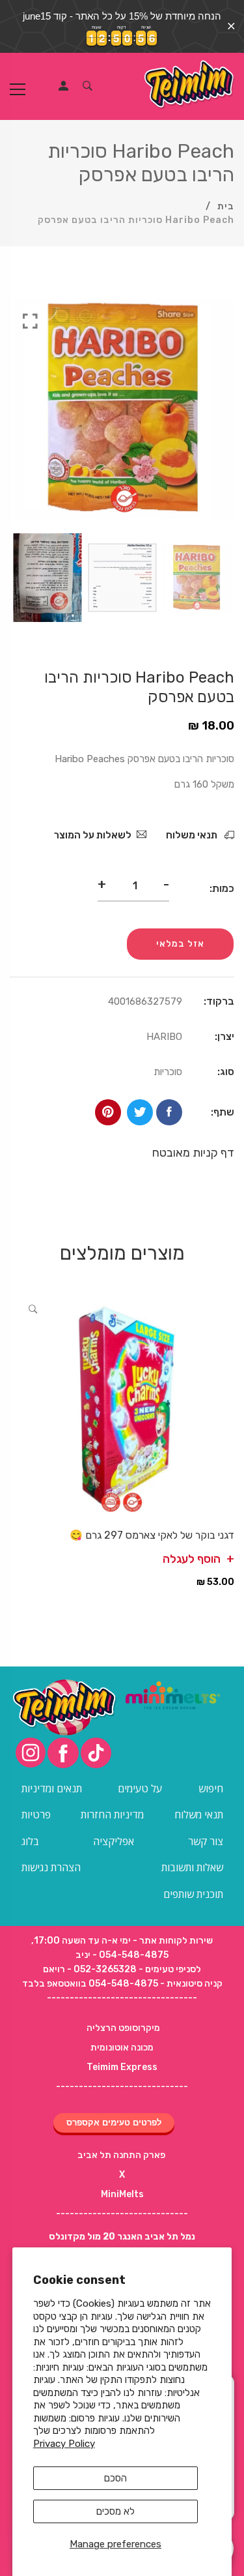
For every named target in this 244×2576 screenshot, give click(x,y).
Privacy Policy (64, 2444)
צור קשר (206, 1841)
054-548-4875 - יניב (122, 1955)
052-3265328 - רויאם (90, 1969)
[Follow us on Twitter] (140, 1112)
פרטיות (36, 1814)
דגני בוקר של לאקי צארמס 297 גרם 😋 (152, 1535)
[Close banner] (231, 26)
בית (226, 206)
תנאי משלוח (193, 835)
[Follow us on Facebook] (169, 1112)
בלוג (30, 1841)
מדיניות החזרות (112, 1814)
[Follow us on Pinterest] (108, 1112)
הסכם (115, 2478)
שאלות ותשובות (192, 1867)
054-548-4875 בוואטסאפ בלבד (90, 1984)
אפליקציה (114, 1841)
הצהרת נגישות (51, 1867)
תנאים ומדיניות (52, 1788)
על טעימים (140, 1788)
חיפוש (211, 1788)
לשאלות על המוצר (93, 835)
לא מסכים (115, 2511)
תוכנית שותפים (193, 1894)
